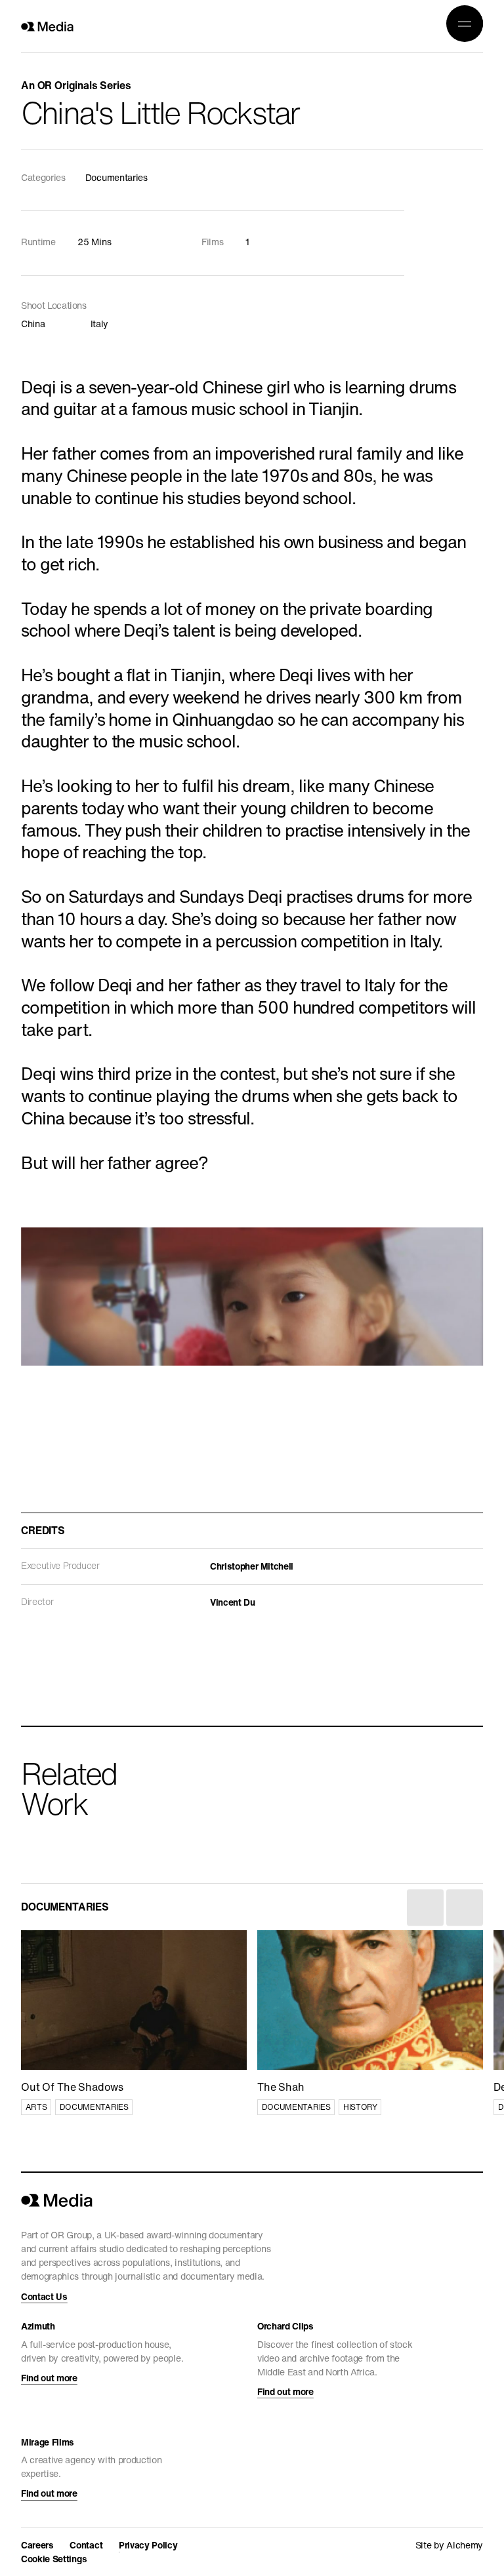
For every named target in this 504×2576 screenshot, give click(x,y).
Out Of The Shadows (71, 1938)
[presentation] (425, 1908)
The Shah (280, 1938)
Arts (36, 2107)
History (360, 2107)
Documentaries (94, 2107)
